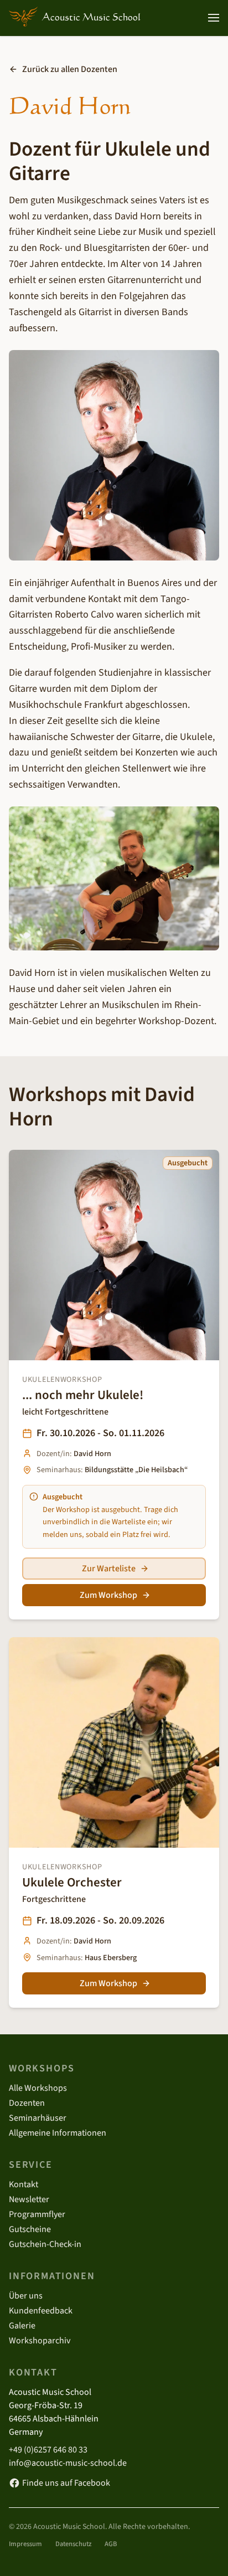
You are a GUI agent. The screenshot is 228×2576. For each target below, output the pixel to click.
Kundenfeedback (41, 2311)
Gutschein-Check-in (45, 2244)
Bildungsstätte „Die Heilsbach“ (136, 1470)
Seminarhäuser (38, 2118)
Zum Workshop (108, 1595)
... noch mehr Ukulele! (83, 1395)
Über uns (26, 2296)
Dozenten (27, 2103)
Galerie (22, 2326)
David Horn (92, 1454)
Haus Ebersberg (111, 1958)
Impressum (25, 2544)
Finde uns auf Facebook (66, 2483)
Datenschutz (73, 2544)
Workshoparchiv (40, 2341)
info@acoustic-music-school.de (68, 2463)
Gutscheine (30, 2229)
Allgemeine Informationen (58, 2133)
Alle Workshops (38, 2088)
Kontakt (24, 2184)
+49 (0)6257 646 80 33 (48, 2450)
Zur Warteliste (109, 1569)
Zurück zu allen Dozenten (70, 69)
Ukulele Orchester (72, 1882)
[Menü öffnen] (214, 18)
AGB (111, 2544)
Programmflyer (37, 2214)
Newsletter (29, 2199)
